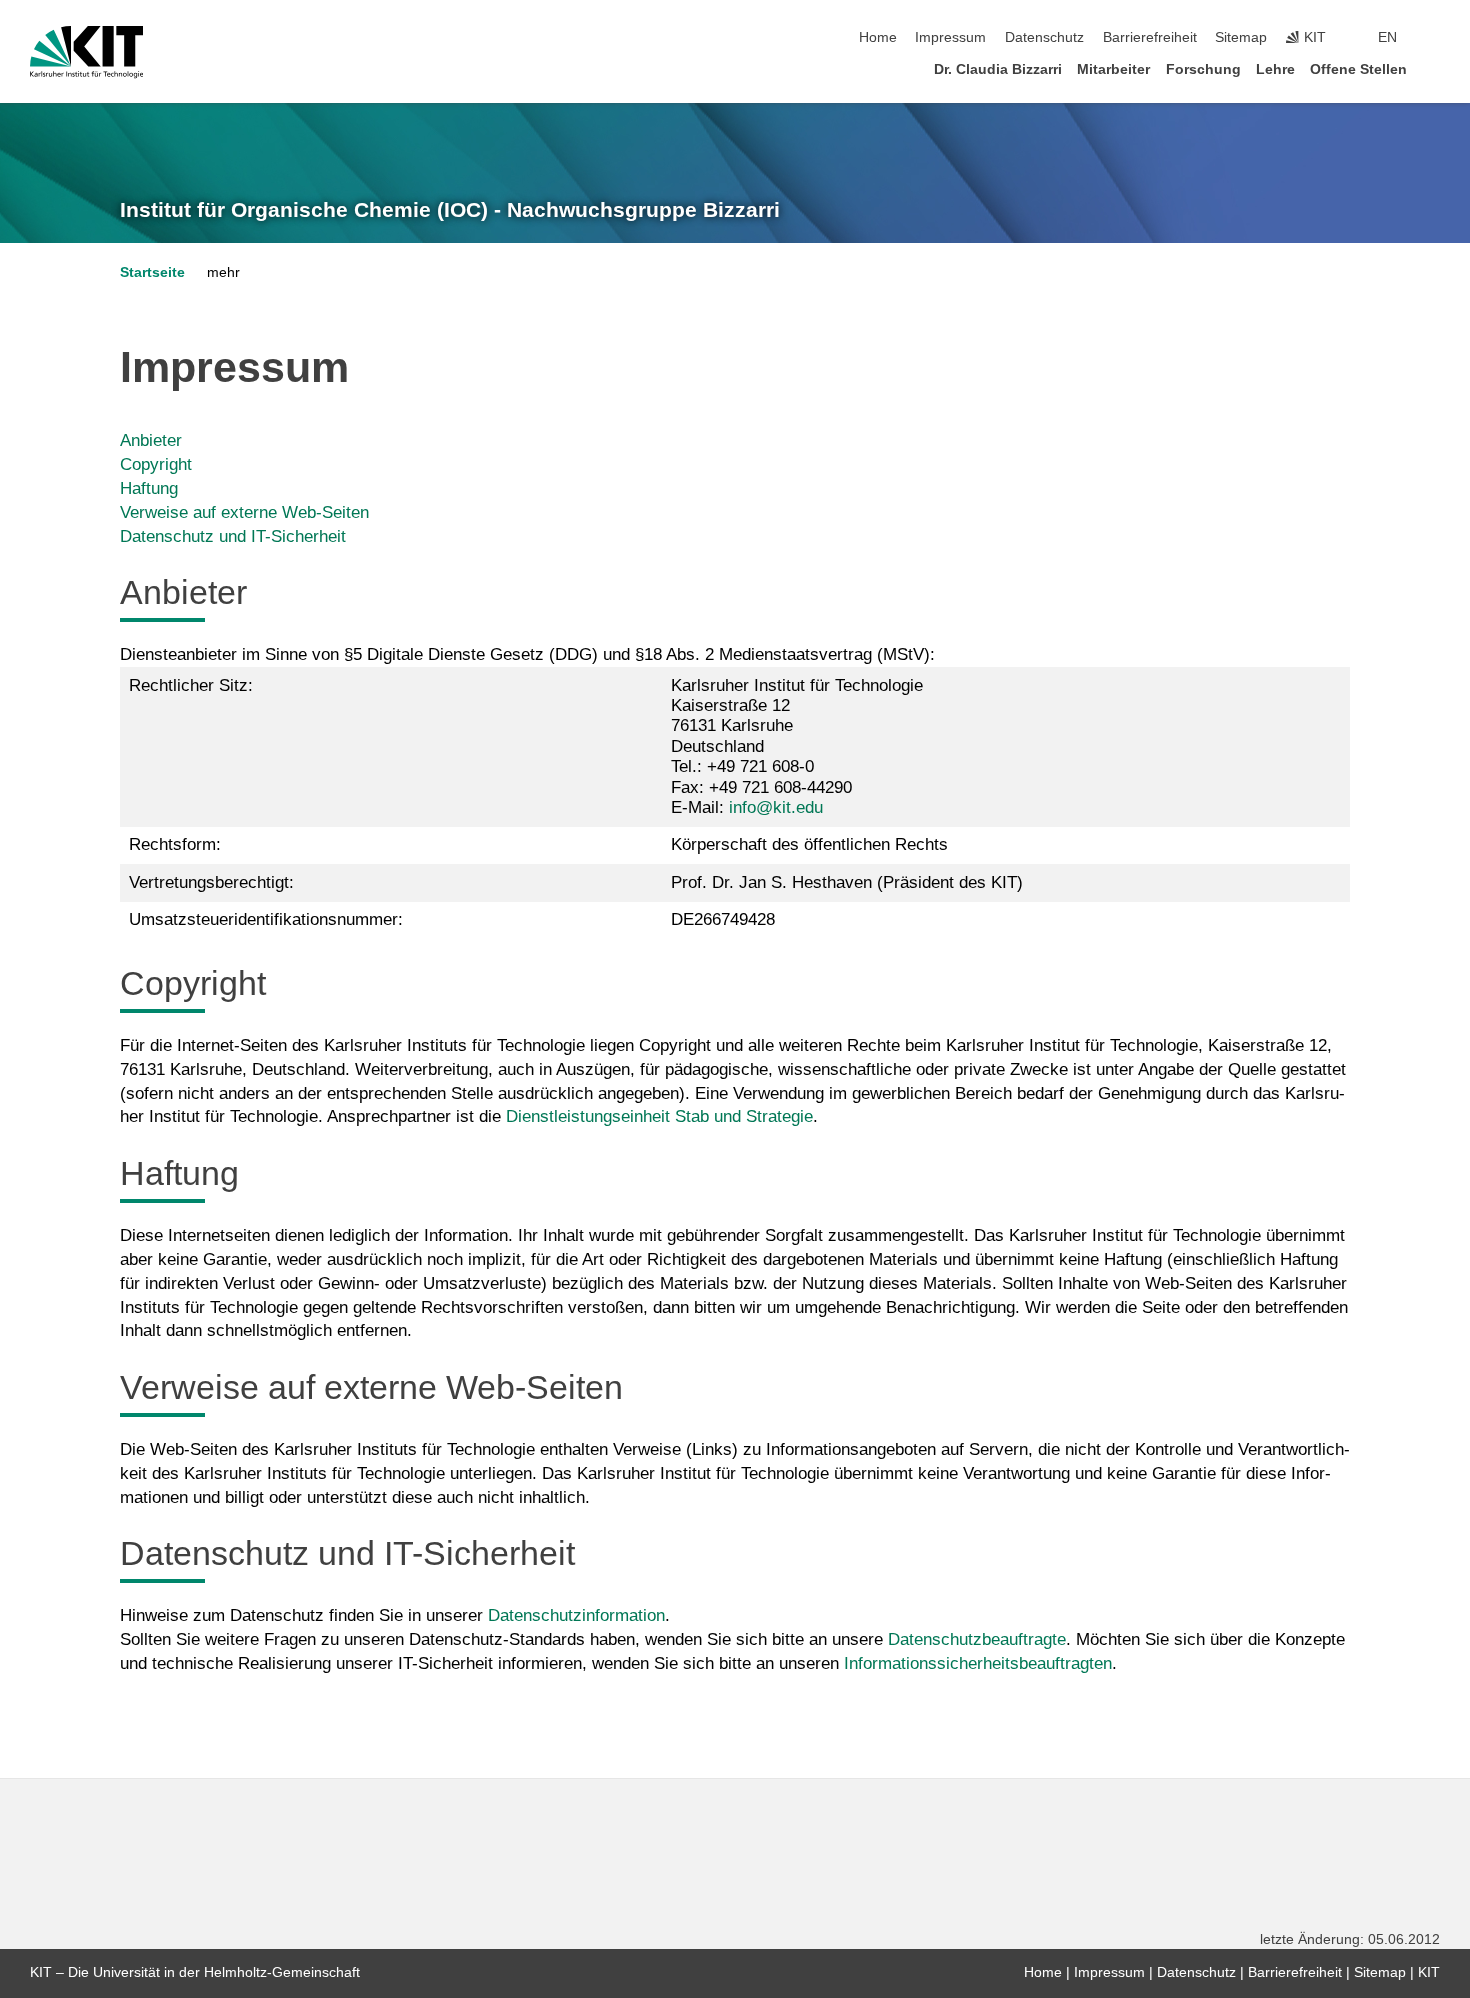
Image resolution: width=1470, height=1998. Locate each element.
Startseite (152, 272)
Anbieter (151, 440)
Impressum (950, 37)
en (1387, 37)
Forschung (1203, 69)
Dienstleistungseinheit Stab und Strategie (659, 1116)
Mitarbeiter (1113, 69)
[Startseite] (1434, 68)
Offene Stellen (1358, 69)
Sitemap (1241, 37)
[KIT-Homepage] (86, 52)
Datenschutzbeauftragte (977, 1639)
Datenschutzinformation (576, 1615)
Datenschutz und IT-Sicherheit (233, 536)
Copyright (156, 464)
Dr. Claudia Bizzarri (998, 69)
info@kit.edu (776, 807)
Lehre (1275, 69)
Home (878, 37)
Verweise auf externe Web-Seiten (244, 512)
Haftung (149, 488)
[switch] (1434, 38)
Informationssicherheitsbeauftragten (978, 1663)
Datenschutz (1044, 37)
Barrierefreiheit (1150, 37)
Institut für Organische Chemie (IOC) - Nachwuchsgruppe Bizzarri (450, 210)
